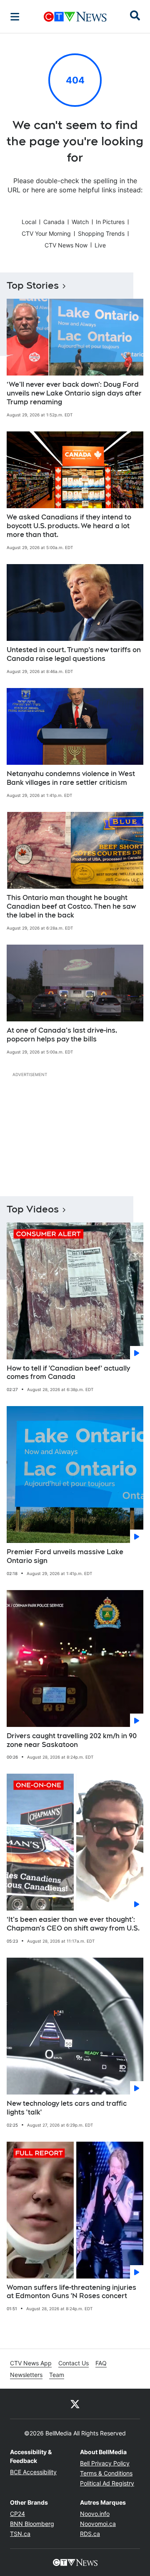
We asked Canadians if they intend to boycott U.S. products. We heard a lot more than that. (69, 526)
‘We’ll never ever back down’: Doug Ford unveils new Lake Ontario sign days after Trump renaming (74, 393)
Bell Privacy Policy (105, 2463)
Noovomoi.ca (98, 2524)
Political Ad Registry (107, 2483)
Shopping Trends (101, 233)
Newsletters (26, 2375)
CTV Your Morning (46, 233)
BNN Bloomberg (32, 2524)
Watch (80, 222)
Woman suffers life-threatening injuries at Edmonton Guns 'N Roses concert (71, 2292)
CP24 (17, 2514)
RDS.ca (90, 2534)
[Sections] (15, 17)
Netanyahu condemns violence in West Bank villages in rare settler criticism (71, 778)
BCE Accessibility (33, 2472)
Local (29, 222)
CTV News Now (66, 245)
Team (57, 2375)
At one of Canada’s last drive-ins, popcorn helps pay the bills (62, 1035)
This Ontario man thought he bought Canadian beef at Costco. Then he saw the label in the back (71, 906)
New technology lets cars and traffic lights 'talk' (67, 2108)
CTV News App (31, 2363)
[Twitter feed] (75, 2404)
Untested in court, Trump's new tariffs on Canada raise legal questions (74, 654)
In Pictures (110, 222)
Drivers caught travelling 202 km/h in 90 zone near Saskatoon (72, 1740)
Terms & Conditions (106, 2473)
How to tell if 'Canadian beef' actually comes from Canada (68, 1373)
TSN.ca (20, 2534)
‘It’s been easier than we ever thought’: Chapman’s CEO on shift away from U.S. (73, 1924)
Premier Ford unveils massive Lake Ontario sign (65, 1556)
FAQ (101, 2363)
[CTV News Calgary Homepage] (75, 17)
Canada (54, 222)
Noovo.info (95, 2514)
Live (100, 245)
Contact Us (74, 2363)
